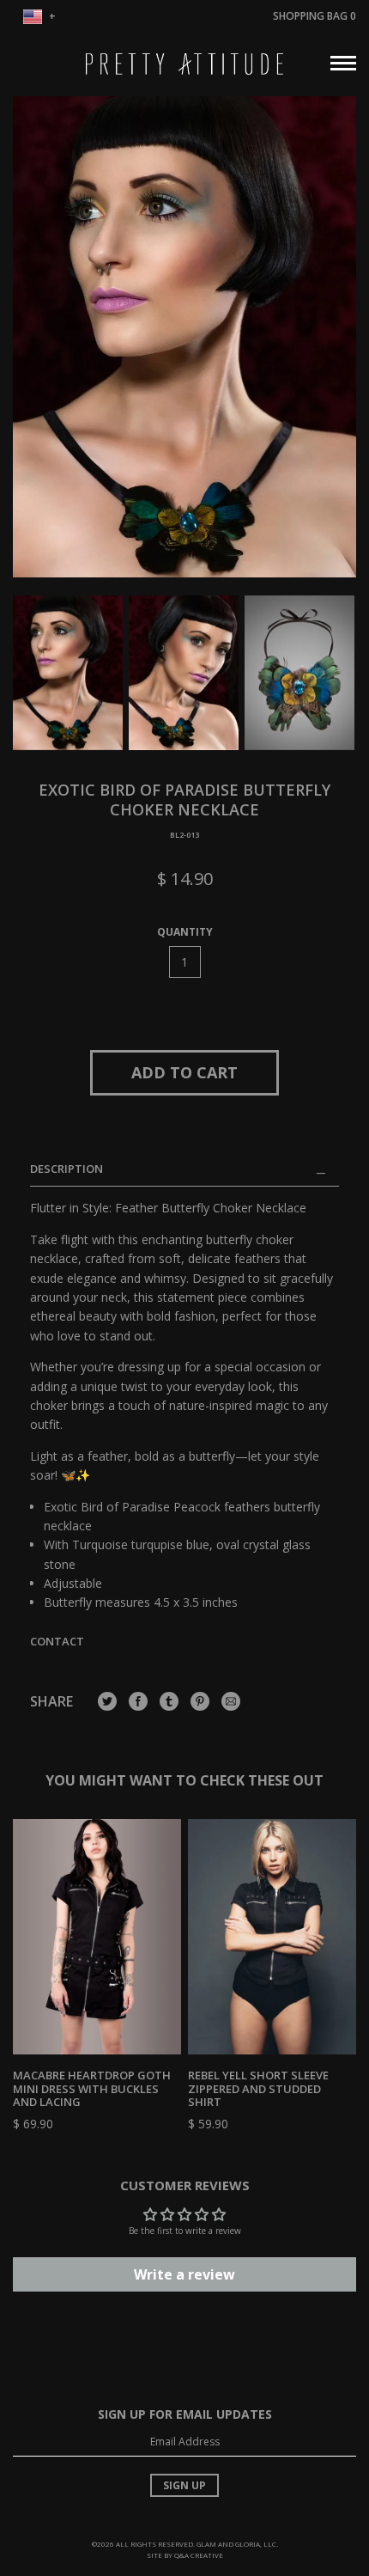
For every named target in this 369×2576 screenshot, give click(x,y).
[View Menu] (343, 61)
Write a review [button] (184, 2274)
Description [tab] (67, 1169)
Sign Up (184, 2485)
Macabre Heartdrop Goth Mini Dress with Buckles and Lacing (92, 2088)
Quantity (185, 932)
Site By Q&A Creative (185, 2555)
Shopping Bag (315, 16)
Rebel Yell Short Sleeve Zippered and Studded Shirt (258, 2088)
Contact (57, 1641)
